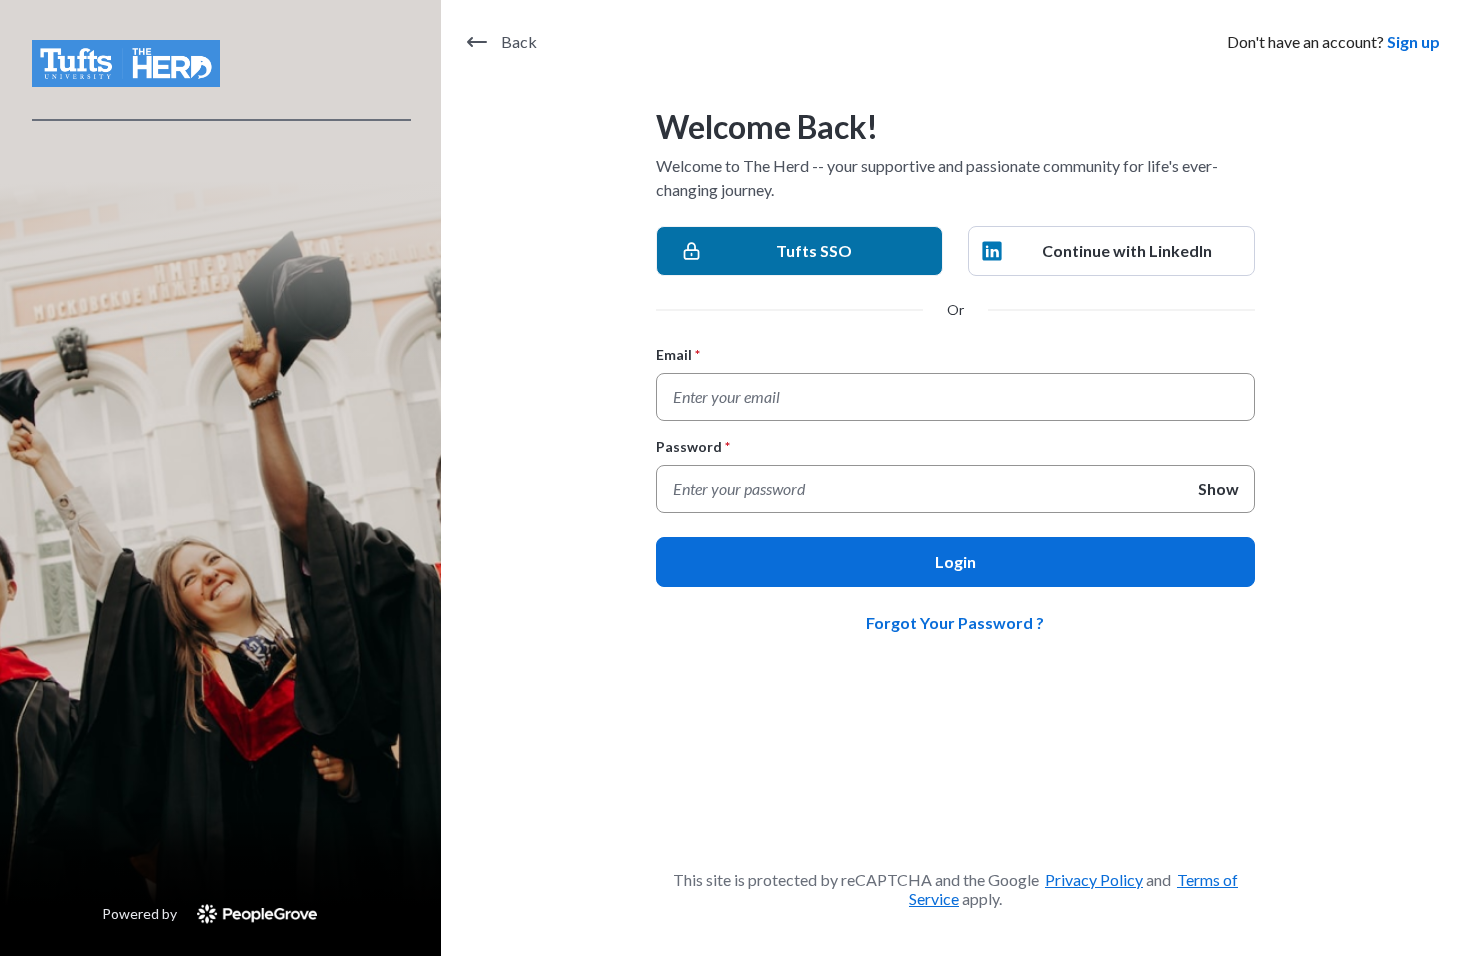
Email (678, 354)
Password (693, 446)
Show (1218, 488)
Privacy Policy (1094, 879)
